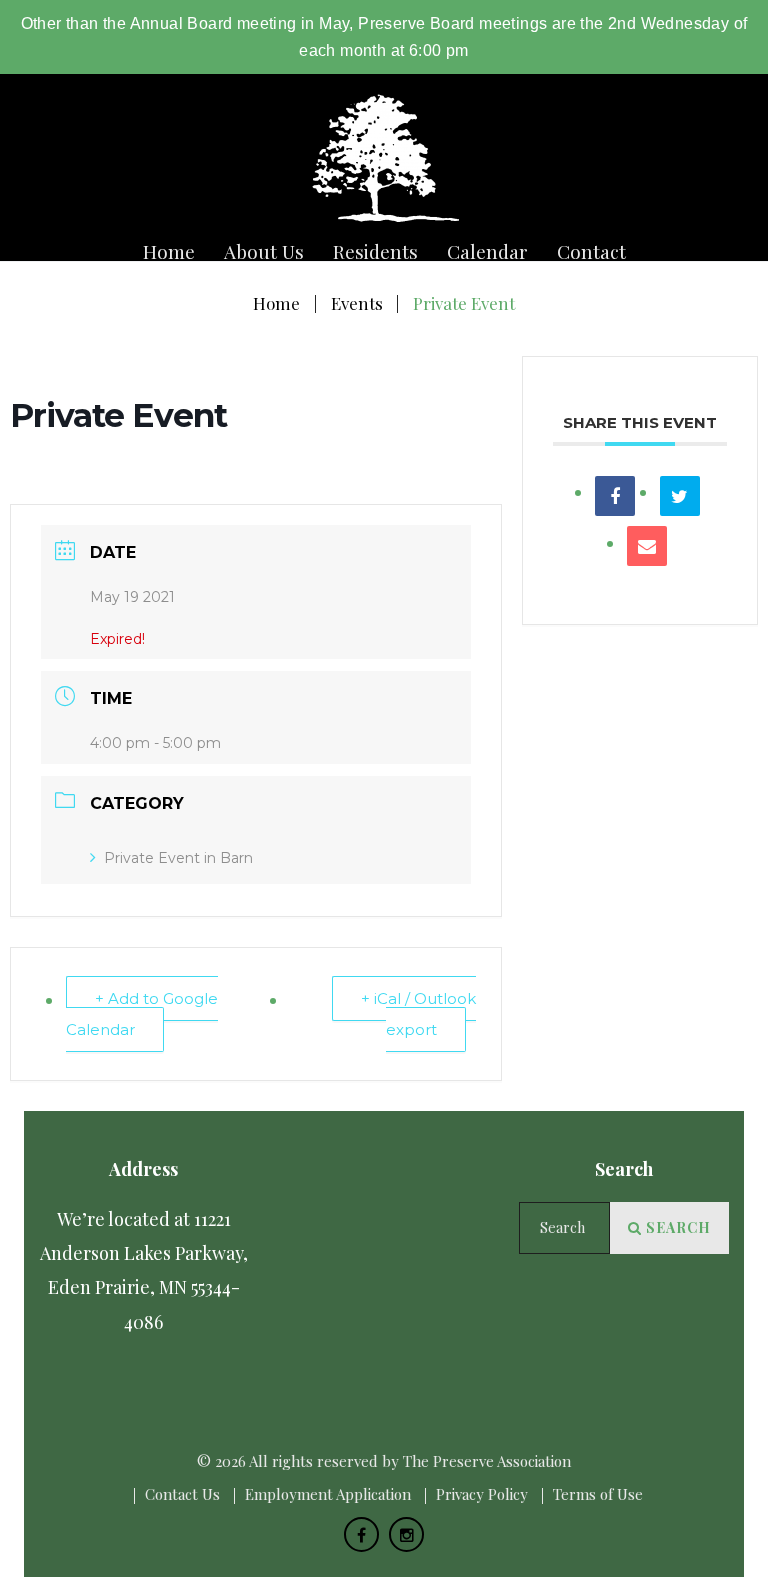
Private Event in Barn (178, 858)
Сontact (591, 251)
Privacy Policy (482, 1494)
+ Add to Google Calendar (142, 1014)
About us (264, 251)
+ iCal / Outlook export (418, 1014)
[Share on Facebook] (615, 496)
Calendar (487, 251)
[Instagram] (406, 1534)
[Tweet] (680, 496)
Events (357, 303)
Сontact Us (182, 1494)
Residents (375, 251)
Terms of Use (598, 1494)
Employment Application (328, 1494)
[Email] (647, 546)
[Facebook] (361, 1534)
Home (169, 251)
